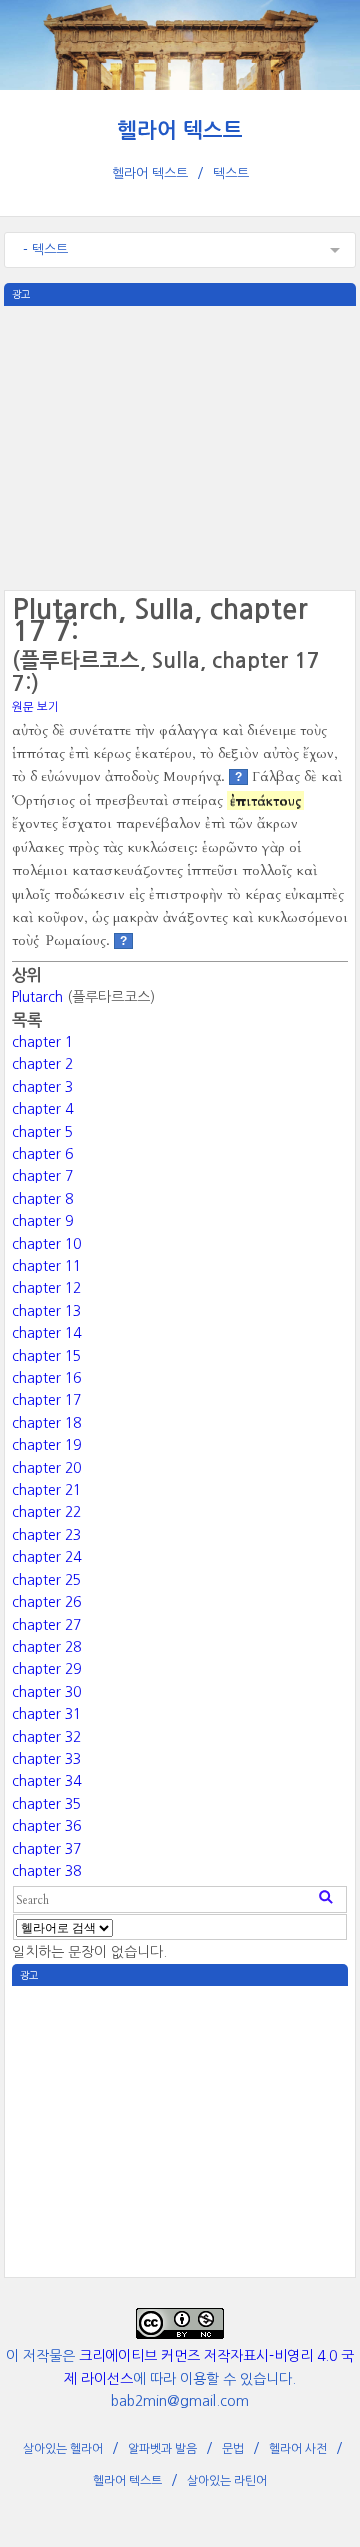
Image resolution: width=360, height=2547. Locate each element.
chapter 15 (46, 1356)
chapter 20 (46, 1468)
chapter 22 (46, 1512)
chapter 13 (46, 1311)
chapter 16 (46, 1378)
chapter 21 (46, 1490)
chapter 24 (46, 1557)
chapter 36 (46, 1826)
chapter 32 (46, 1737)
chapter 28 (46, 1647)
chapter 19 (46, 1445)
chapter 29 (46, 1669)
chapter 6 (42, 1154)
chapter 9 (42, 1221)
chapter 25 (46, 1580)
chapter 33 (46, 1759)
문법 (233, 2449)
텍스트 (231, 173)
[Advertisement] (180, 446)
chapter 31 (46, 1714)
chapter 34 (46, 1781)
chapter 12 (46, 1288)
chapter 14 (46, 1333)
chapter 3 (42, 1087)
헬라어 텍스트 (180, 130)
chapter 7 (42, 1176)
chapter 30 (46, 1692)
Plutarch (37, 997)
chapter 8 (42, 1199)
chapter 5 (42, 1132)
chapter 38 (46, 1871)
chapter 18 (46, 1423)
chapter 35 (46, 1804)
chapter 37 (46, 1849)
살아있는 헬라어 (63, 2449)
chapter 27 (46, 1625)
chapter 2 (42, 1064)
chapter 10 (46, 1244)
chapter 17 (46, 1400)
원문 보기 (35, 707)
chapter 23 (46, 1535)
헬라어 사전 (298, 2449)
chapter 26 (46, 1602)
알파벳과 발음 (162, 2449)
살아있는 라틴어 (227, 2481)
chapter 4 (42, 1109)
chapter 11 (46, 1266)
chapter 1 (42, 1042)
